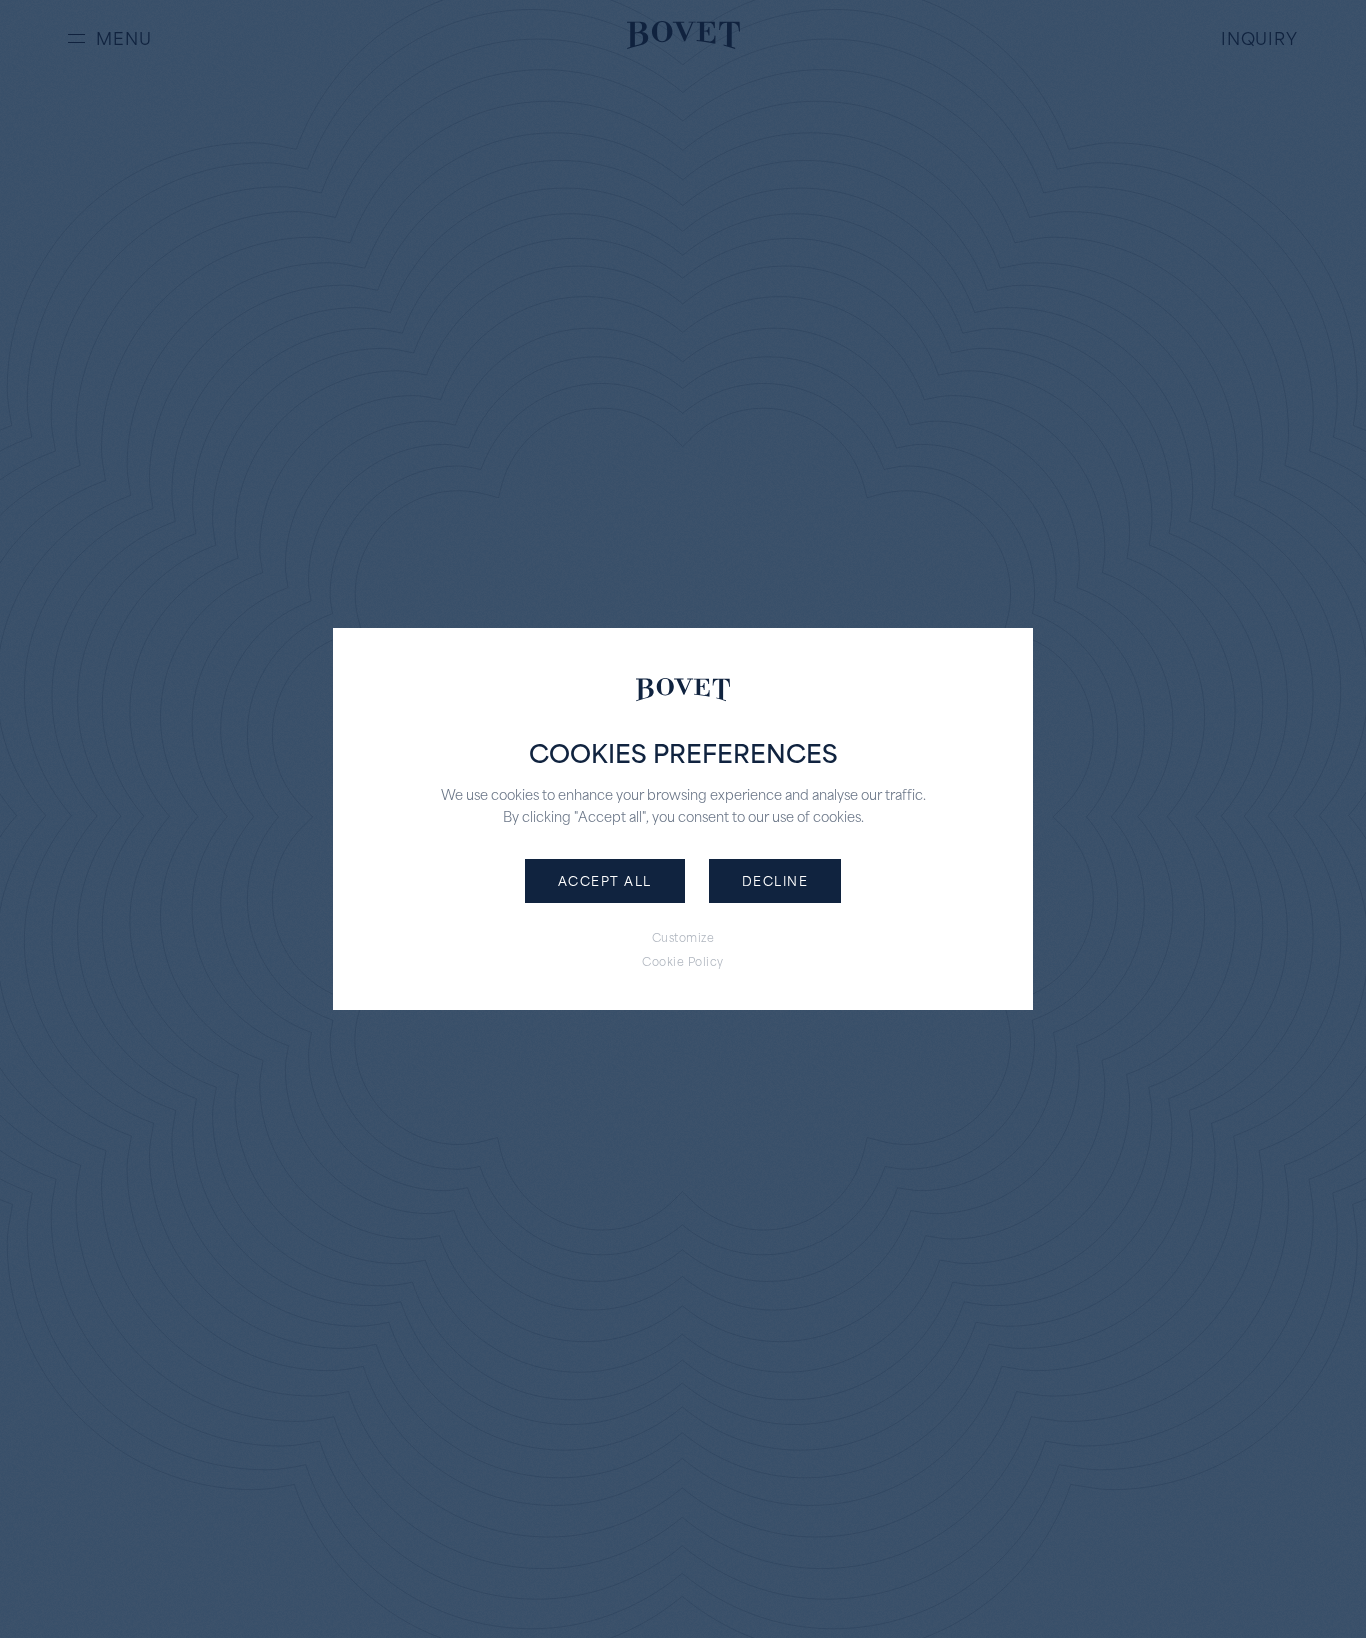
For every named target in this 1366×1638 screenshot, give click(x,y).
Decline (775, 880)
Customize (683, 937)
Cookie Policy (683, 961)
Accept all (605, 880)
